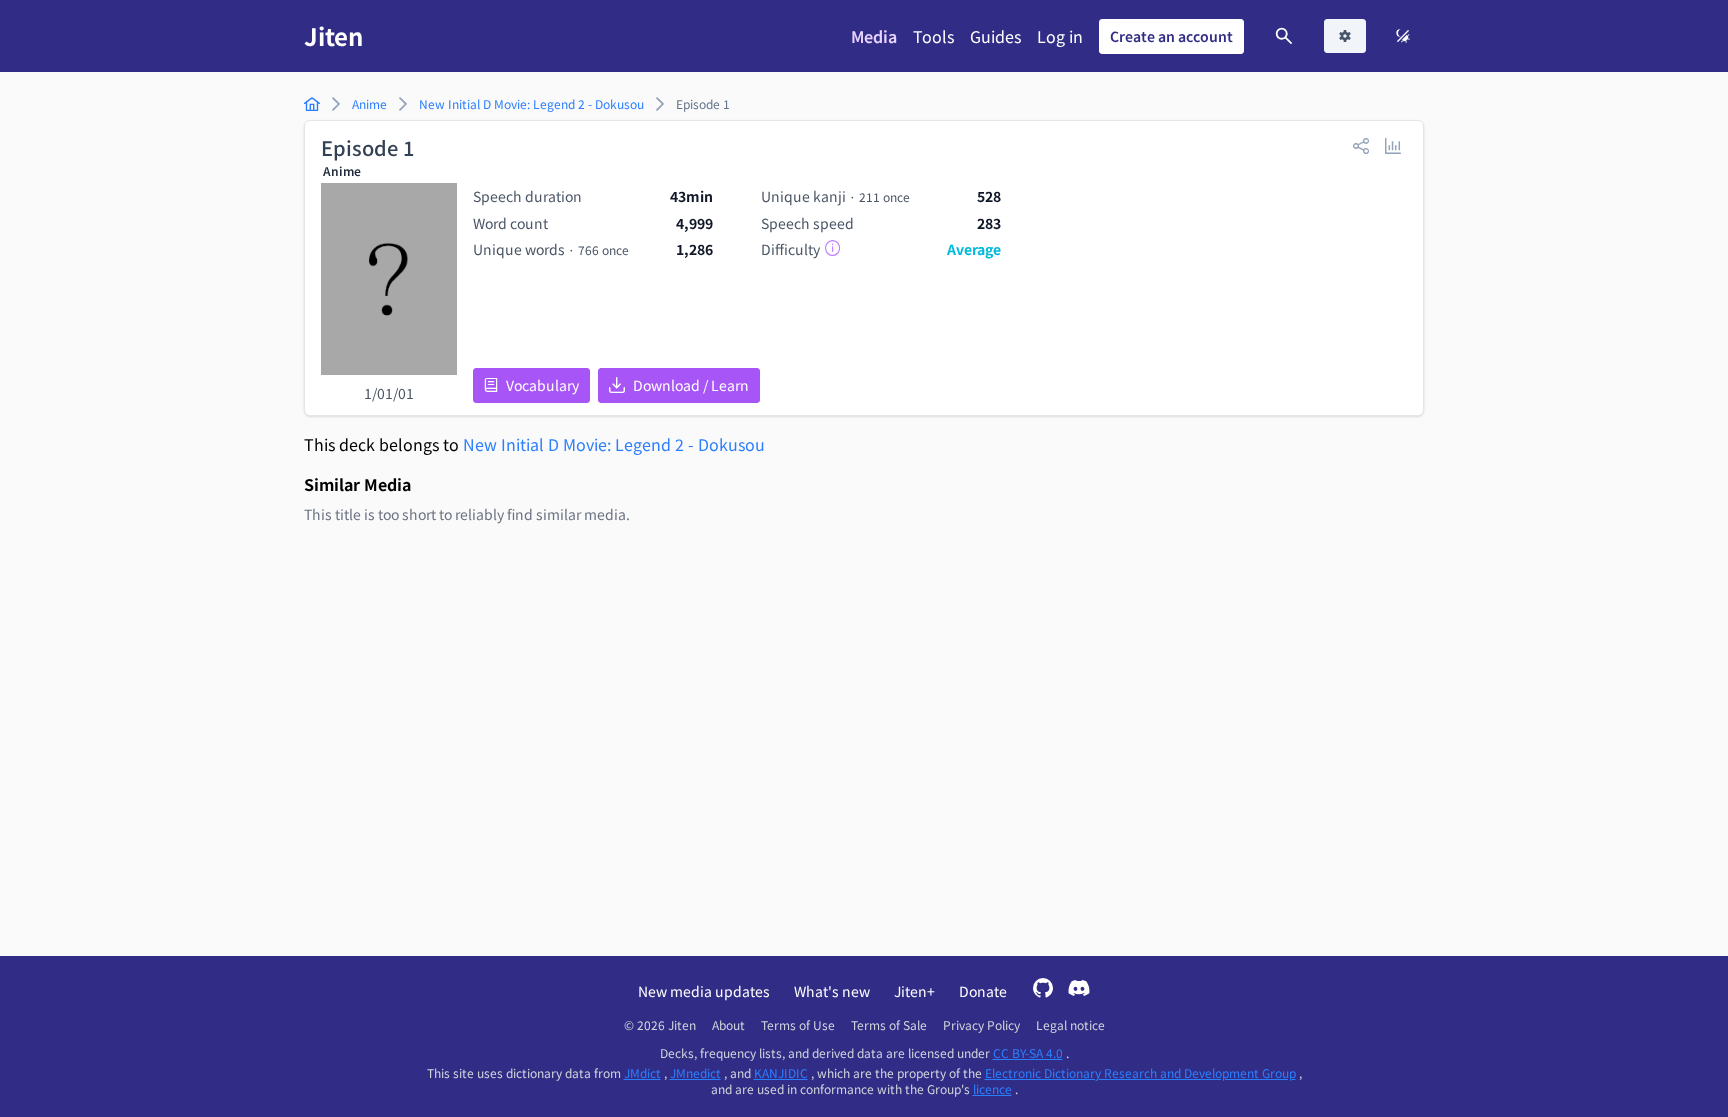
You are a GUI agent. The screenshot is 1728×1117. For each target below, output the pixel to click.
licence (992, 1088)
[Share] (1361, 145)
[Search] (1284, 36)
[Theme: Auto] (1403, 36)
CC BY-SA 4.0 (1028, 1052)
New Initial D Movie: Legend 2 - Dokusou (614, 444)
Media (874, 36)
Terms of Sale (889, 1025)
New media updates (704, 991)
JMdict (642, 1072)
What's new (832, 991)
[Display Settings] (1345, 36)
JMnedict (695, 1072)
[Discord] (1079, 990)
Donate (983, 991)
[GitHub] (1043, 990)
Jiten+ (914, 991)
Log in (1060, 36)
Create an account (1171, 36)
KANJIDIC (781, 1072)
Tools (933, 36)
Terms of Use (798, 1025)
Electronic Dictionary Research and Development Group (1140, 1072)
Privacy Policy (981, 1025)
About (728, 1025)
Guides (995, 36)
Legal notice (1070, 1025)
